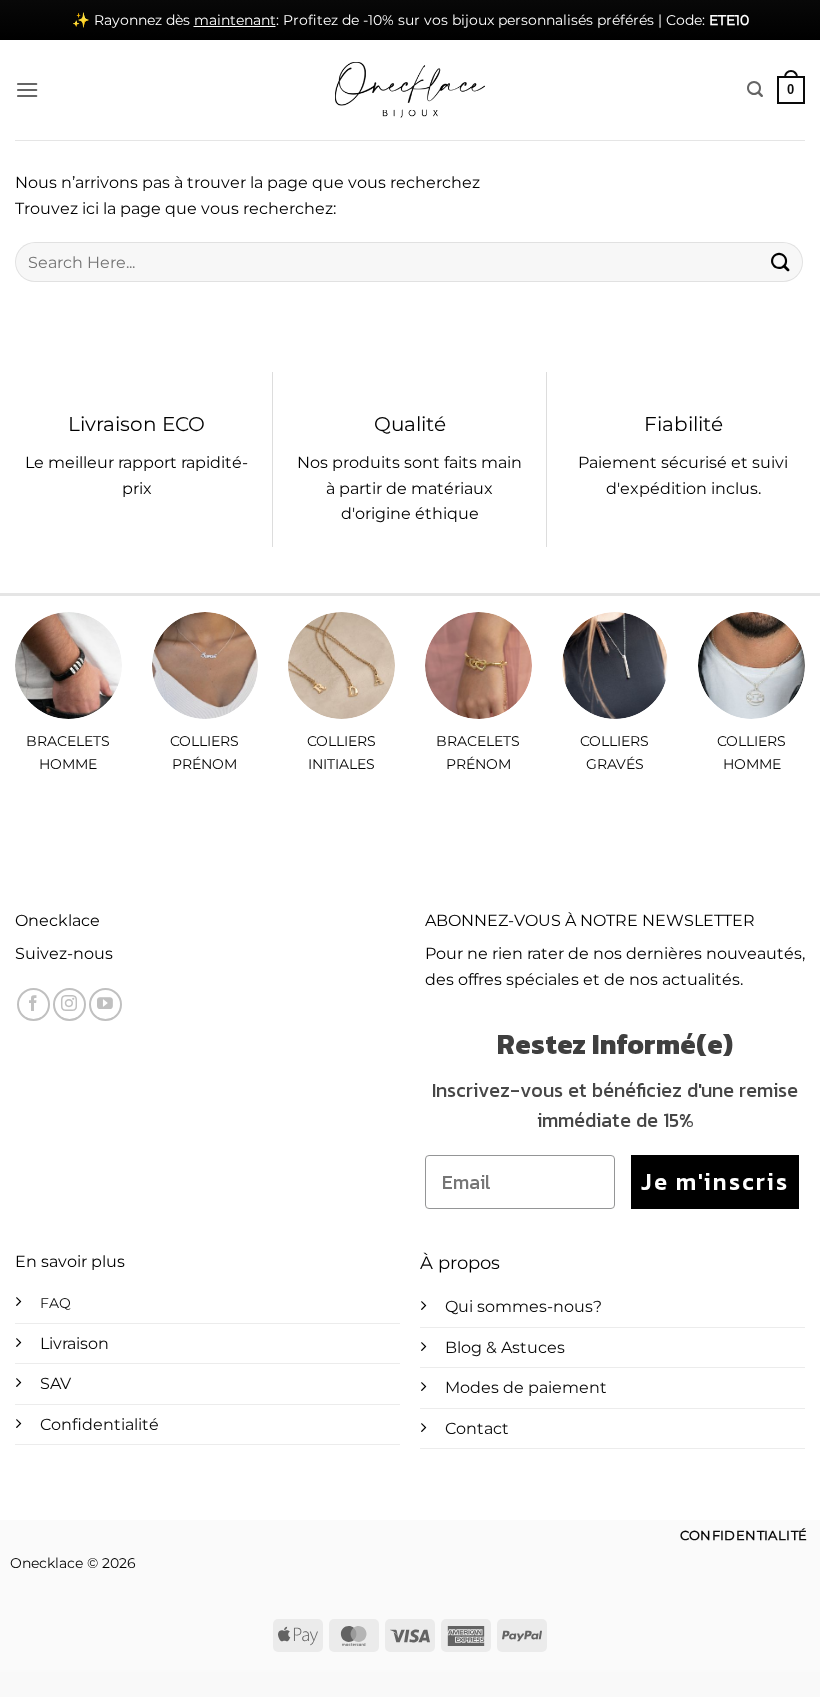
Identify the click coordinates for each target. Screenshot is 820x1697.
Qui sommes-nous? (523, 1306)
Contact (477, 1428)
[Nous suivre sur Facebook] (33, 1004)
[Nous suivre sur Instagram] (69, 1004)
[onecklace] (410, 90)
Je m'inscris (715, 1181)
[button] (27, 89)
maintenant (235, 20)
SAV (55, 1383)
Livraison (74, 1343)
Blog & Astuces (505, 1347)
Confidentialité (99, 1424)
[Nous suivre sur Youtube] (105, 1004)
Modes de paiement (526, 1387)
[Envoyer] (781, 261)
